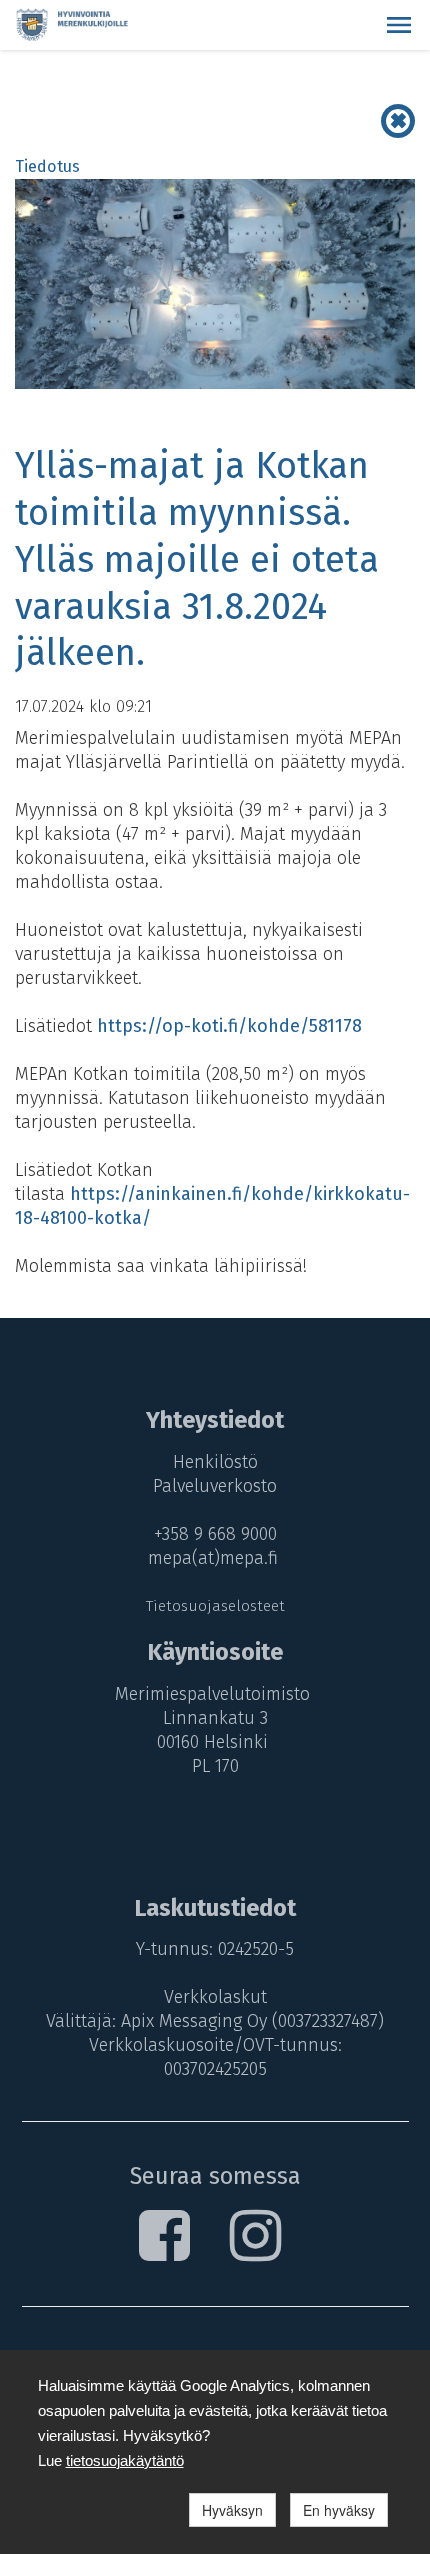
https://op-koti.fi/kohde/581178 (229, 1026)
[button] (399, 25)
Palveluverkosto (215, 1486)
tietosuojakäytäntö (125, 2460)
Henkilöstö (215, 1462)
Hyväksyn (232, 2510)
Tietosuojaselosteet (215, 1606)
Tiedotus (47, 166)
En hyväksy (339, 2510)
